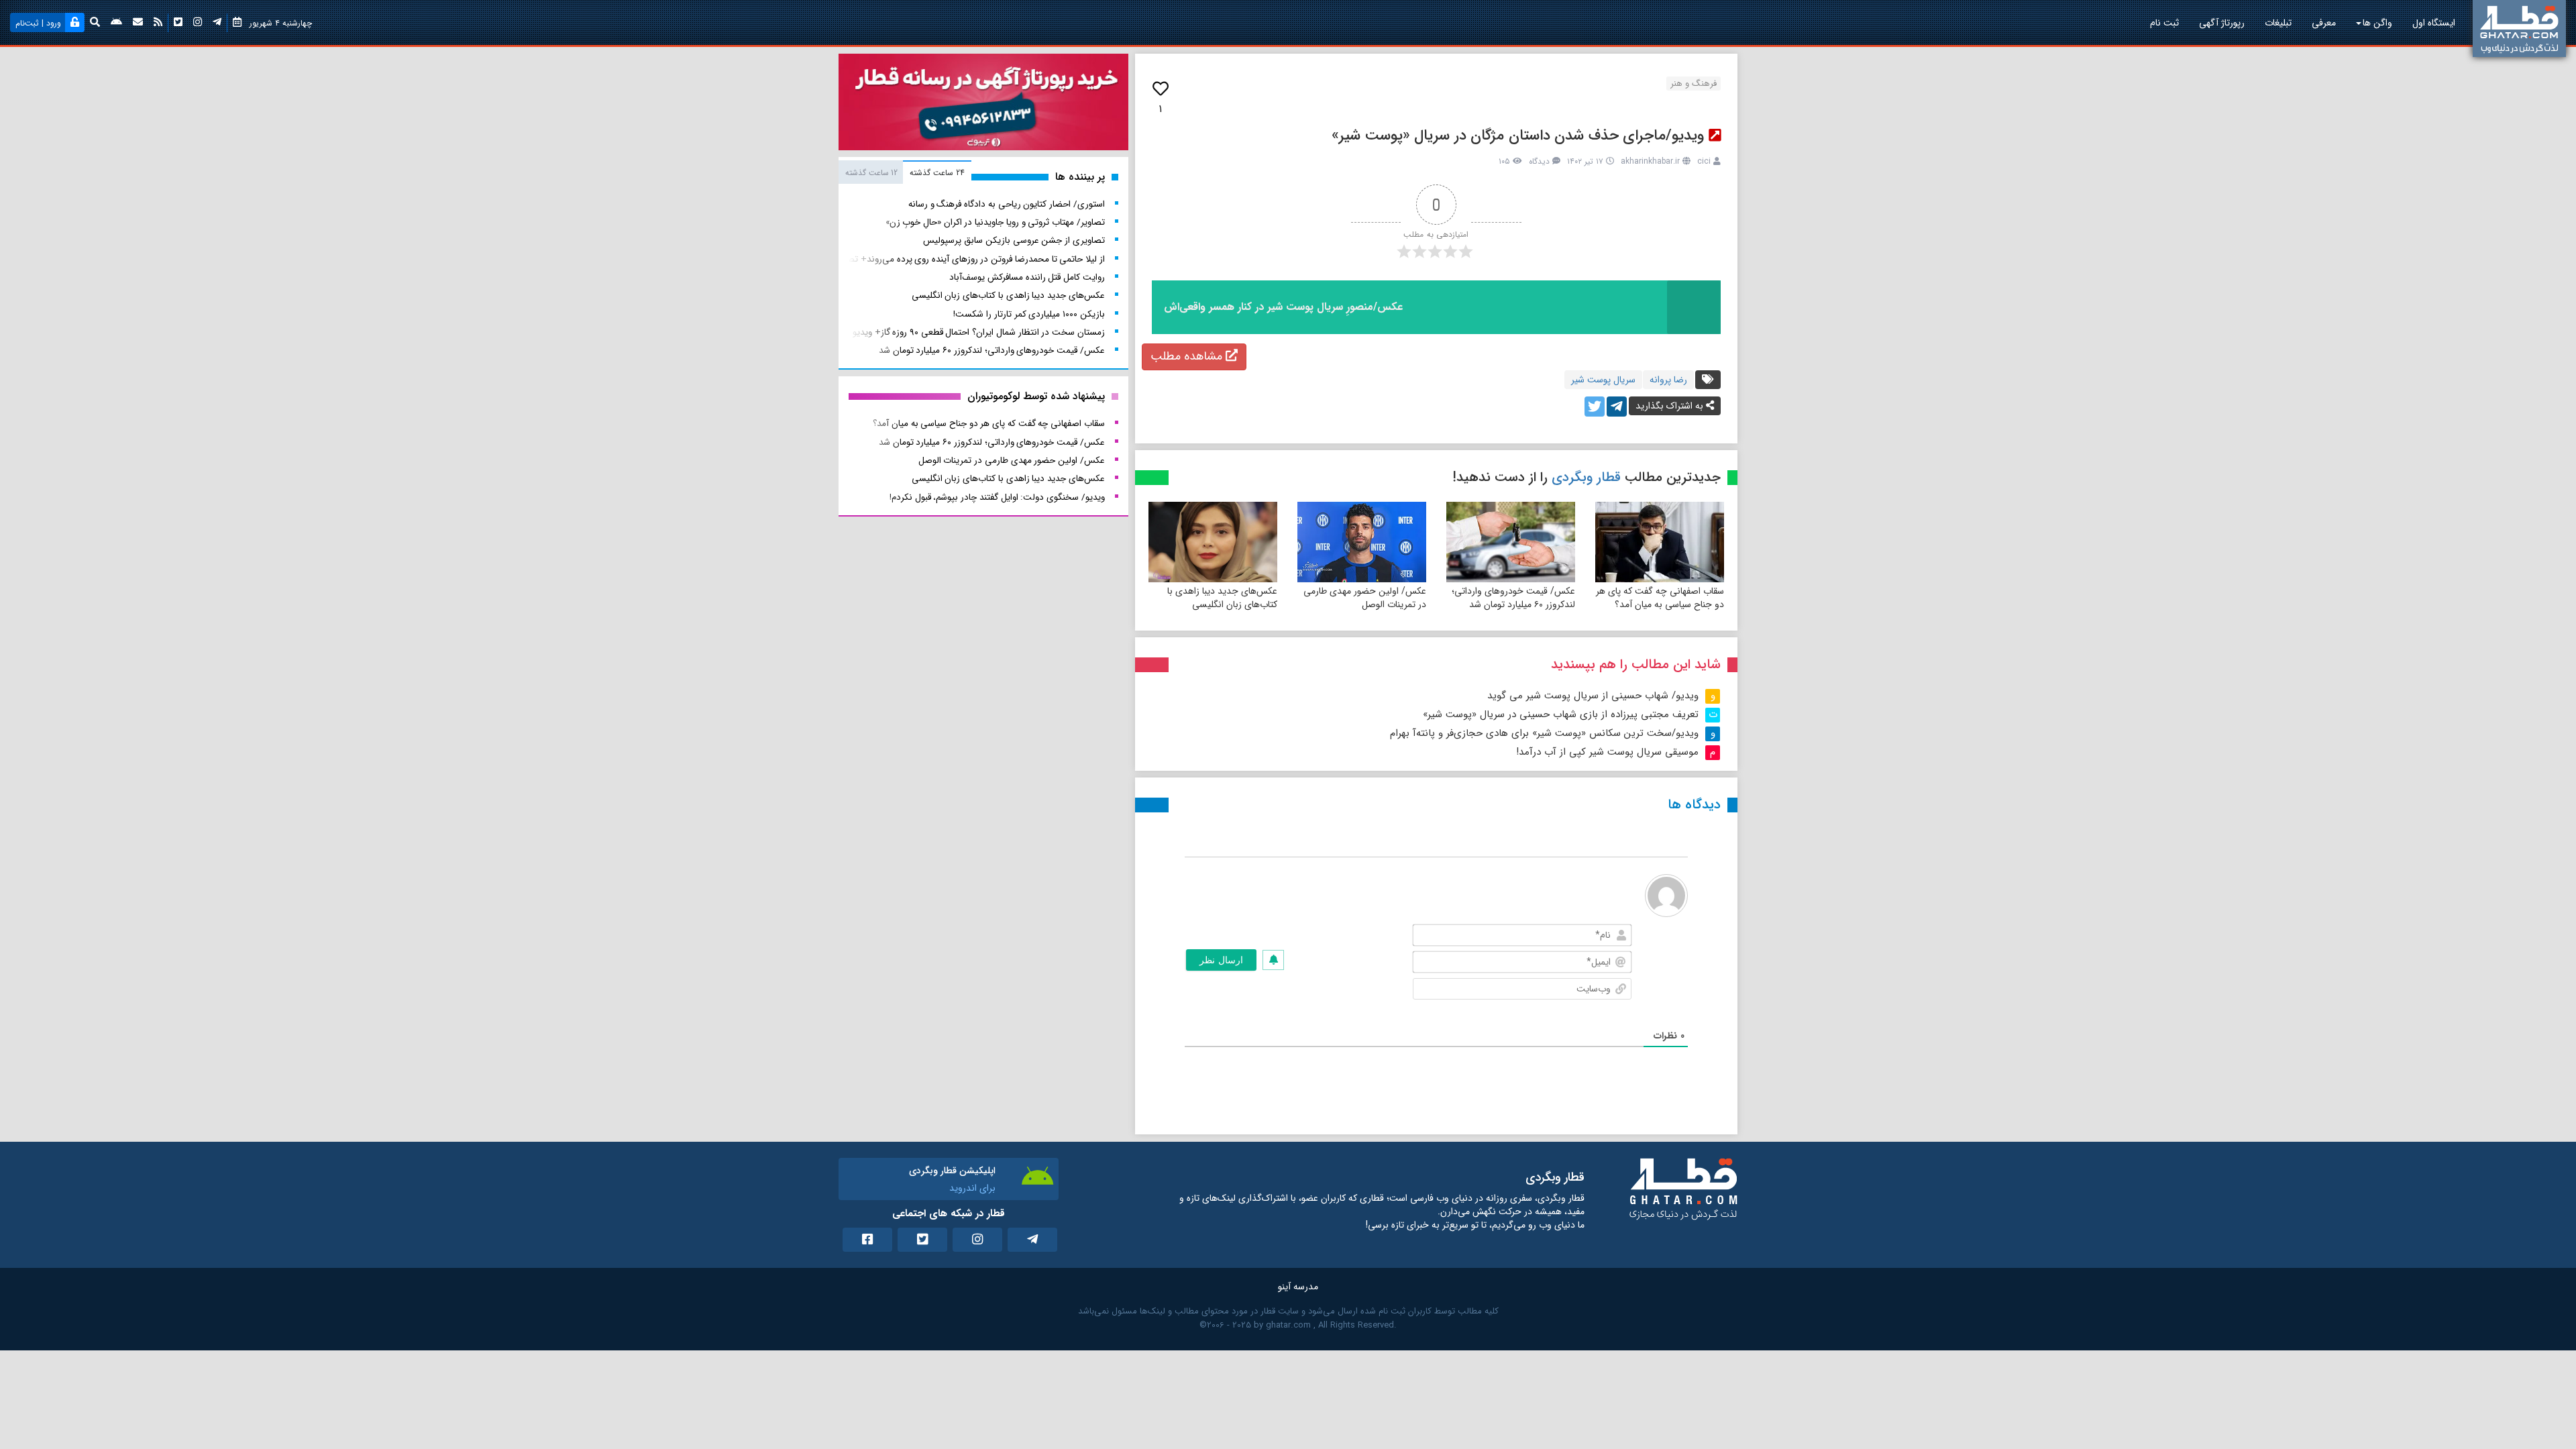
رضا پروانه (1668, 380)
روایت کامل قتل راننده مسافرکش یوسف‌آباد (1027, 277)
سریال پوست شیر (1603, 380)
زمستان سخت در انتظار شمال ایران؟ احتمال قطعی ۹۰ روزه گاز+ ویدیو (979, 332)
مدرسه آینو (1298, 1287)
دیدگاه (1539, 161)
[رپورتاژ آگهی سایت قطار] (983, 105)
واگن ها (2377, 23)
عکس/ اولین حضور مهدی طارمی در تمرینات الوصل (1365, 598)
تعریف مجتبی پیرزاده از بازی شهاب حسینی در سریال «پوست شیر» (1561, 714)
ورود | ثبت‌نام (38, 23)
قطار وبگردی (1586, 477)
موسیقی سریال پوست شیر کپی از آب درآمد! (1607, 752)
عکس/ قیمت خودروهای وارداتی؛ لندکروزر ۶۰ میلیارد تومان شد (1513, 598)
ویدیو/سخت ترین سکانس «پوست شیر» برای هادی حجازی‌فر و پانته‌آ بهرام (1544, 733)
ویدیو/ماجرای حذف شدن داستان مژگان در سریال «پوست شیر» (1518, 136)
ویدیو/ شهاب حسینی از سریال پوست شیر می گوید (1593, 696)
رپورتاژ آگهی (2222, 23)
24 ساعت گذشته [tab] (937, 173)
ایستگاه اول (2434, 23)
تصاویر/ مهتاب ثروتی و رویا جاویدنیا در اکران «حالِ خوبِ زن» (995, 222)
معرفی (2324, 23)
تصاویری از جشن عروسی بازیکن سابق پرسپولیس (1014, 240)
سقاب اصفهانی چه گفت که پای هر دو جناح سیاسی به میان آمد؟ (1660, 598)
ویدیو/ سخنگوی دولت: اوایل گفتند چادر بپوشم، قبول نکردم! (997, 497)
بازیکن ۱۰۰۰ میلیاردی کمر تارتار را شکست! (1029, 314)
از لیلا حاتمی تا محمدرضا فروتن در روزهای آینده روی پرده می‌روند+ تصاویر (969, 259)
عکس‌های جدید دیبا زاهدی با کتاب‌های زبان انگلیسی (1222, 598)
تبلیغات (2278, 23)
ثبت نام (2164, 23)
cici (1704, 161)
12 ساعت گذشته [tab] (871, 173)
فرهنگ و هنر (1694, 84)
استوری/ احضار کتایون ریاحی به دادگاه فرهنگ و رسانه (1007, 204)
